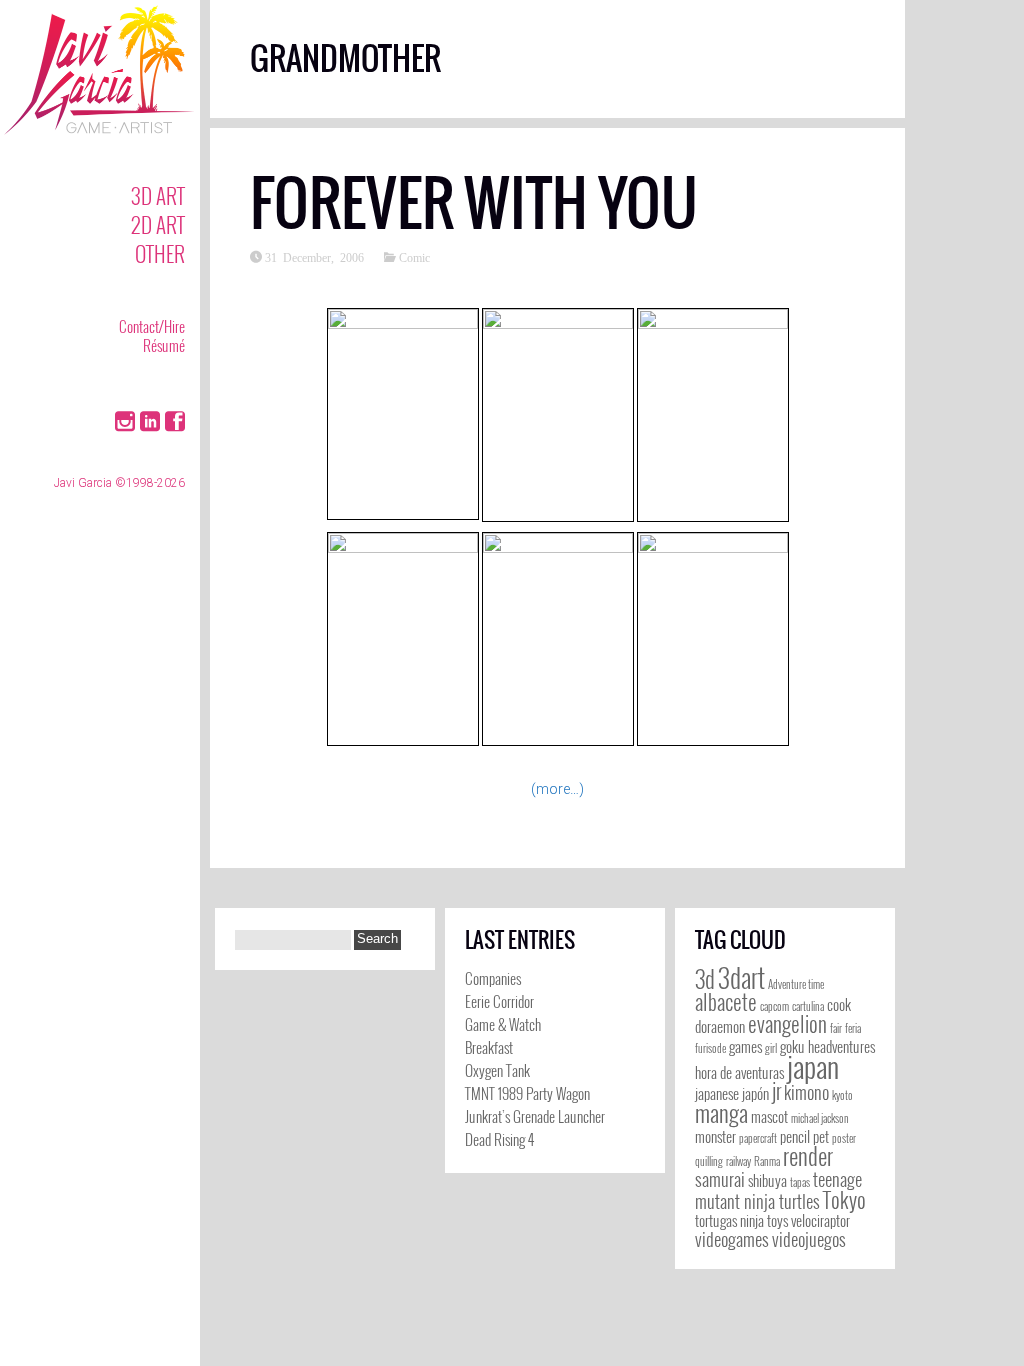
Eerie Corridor (499, 1001)
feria (853, 1028)
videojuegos (809, 1239)
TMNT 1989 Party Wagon (527, 1093)
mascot (769, 1116)
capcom (774, 1006)
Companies (493, 978)
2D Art (158, 224)
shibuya (767, 1180)
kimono (806, 1092)
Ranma (767, 1161)
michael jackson (820, 1118)
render (808, 1156)
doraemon (720, 1026)
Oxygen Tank (497, 1070)
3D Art (158, 195)
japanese (717, 1093)
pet (821, 1136)
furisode (710, 1048)
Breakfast (489, 1047)
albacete (726, 1001)
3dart (741, 977)
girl (771, 1048)
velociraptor (820, 1220)
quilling (709, 1161)
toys (777, 1220)
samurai (720, 1179)
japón (755, 1093)
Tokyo (844, 1199)
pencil (795, 1136)
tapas (800, 1182)
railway (738, 1161)
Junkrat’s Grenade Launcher (535, 1116)
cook (839, 1004)
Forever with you (474, 203)
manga (721, 1113)
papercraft (758, 1138)
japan (813, 1065)
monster (715, 1136)
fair (836, 1028)
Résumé (164, 345)
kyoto (842, 1095)
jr (776, 1090)
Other (160, 253)
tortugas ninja (729, 1220)
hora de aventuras (739, 1072)
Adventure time (796, 984)
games (745, 1046)
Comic (414, 257)
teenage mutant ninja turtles (778, 1190)
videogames (732, 1239)
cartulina (808, 1006)
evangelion (787, 1023)
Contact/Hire (152, 326)
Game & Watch (503, 1024)
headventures (841, 1046)
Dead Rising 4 (499, 1139)
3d (705, 979)
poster (844, 1138)
